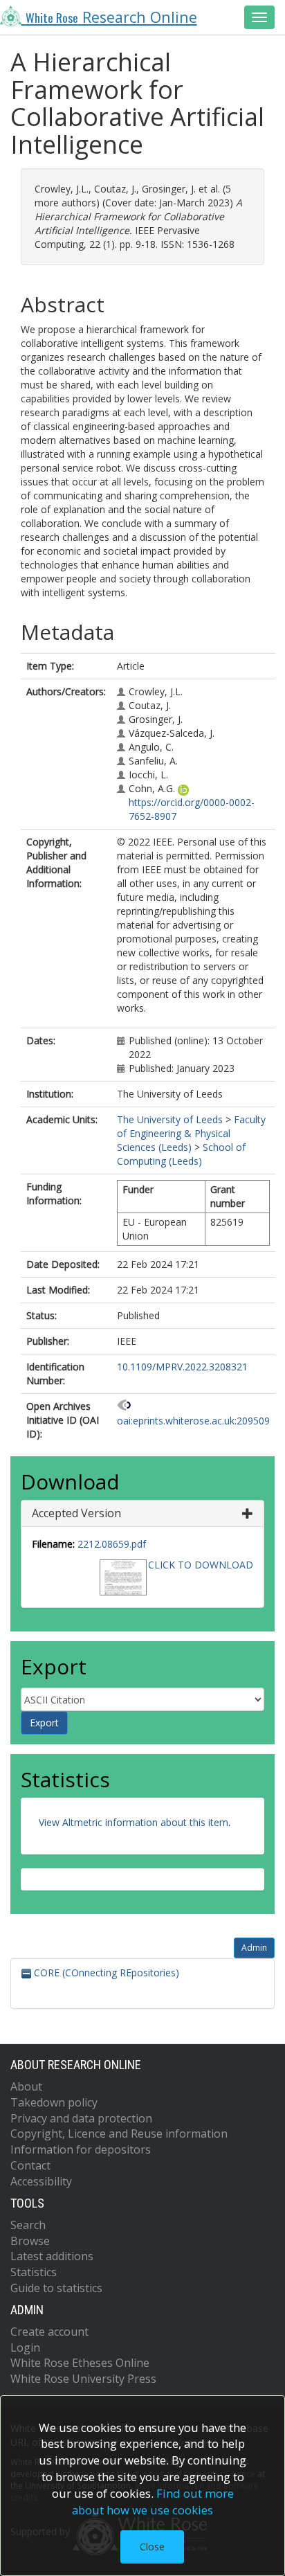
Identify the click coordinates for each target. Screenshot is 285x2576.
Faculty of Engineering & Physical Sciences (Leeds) (191, 1133)
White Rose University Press (83, 2379)
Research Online (111, 17)
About (26, 2086)
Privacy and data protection (81, 2118)
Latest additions (52, 2256)
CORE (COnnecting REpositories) (105, 1973)
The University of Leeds (170, 1119)
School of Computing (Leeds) (181, 1154)
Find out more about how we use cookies (153, 2502)
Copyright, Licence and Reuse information (119, 2134)
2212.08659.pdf (112, 1544)
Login (25, 2347)
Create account (49, 2332)
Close (152, 2547)
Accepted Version (76, 1513)
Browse (30, 2241)
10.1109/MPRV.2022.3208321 (182, 1367)
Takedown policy (54, 2102)
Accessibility (41, 2181)
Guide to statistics (56, 2288)
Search (28, 2225)
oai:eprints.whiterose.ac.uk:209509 (193, 1421)
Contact (30, 2165)
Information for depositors (81, 2149)
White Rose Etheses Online (80, 2363)
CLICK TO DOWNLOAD (201, 1565)
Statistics (34, 2272)
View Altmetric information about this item (134, 1822)
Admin (254, 1948)
